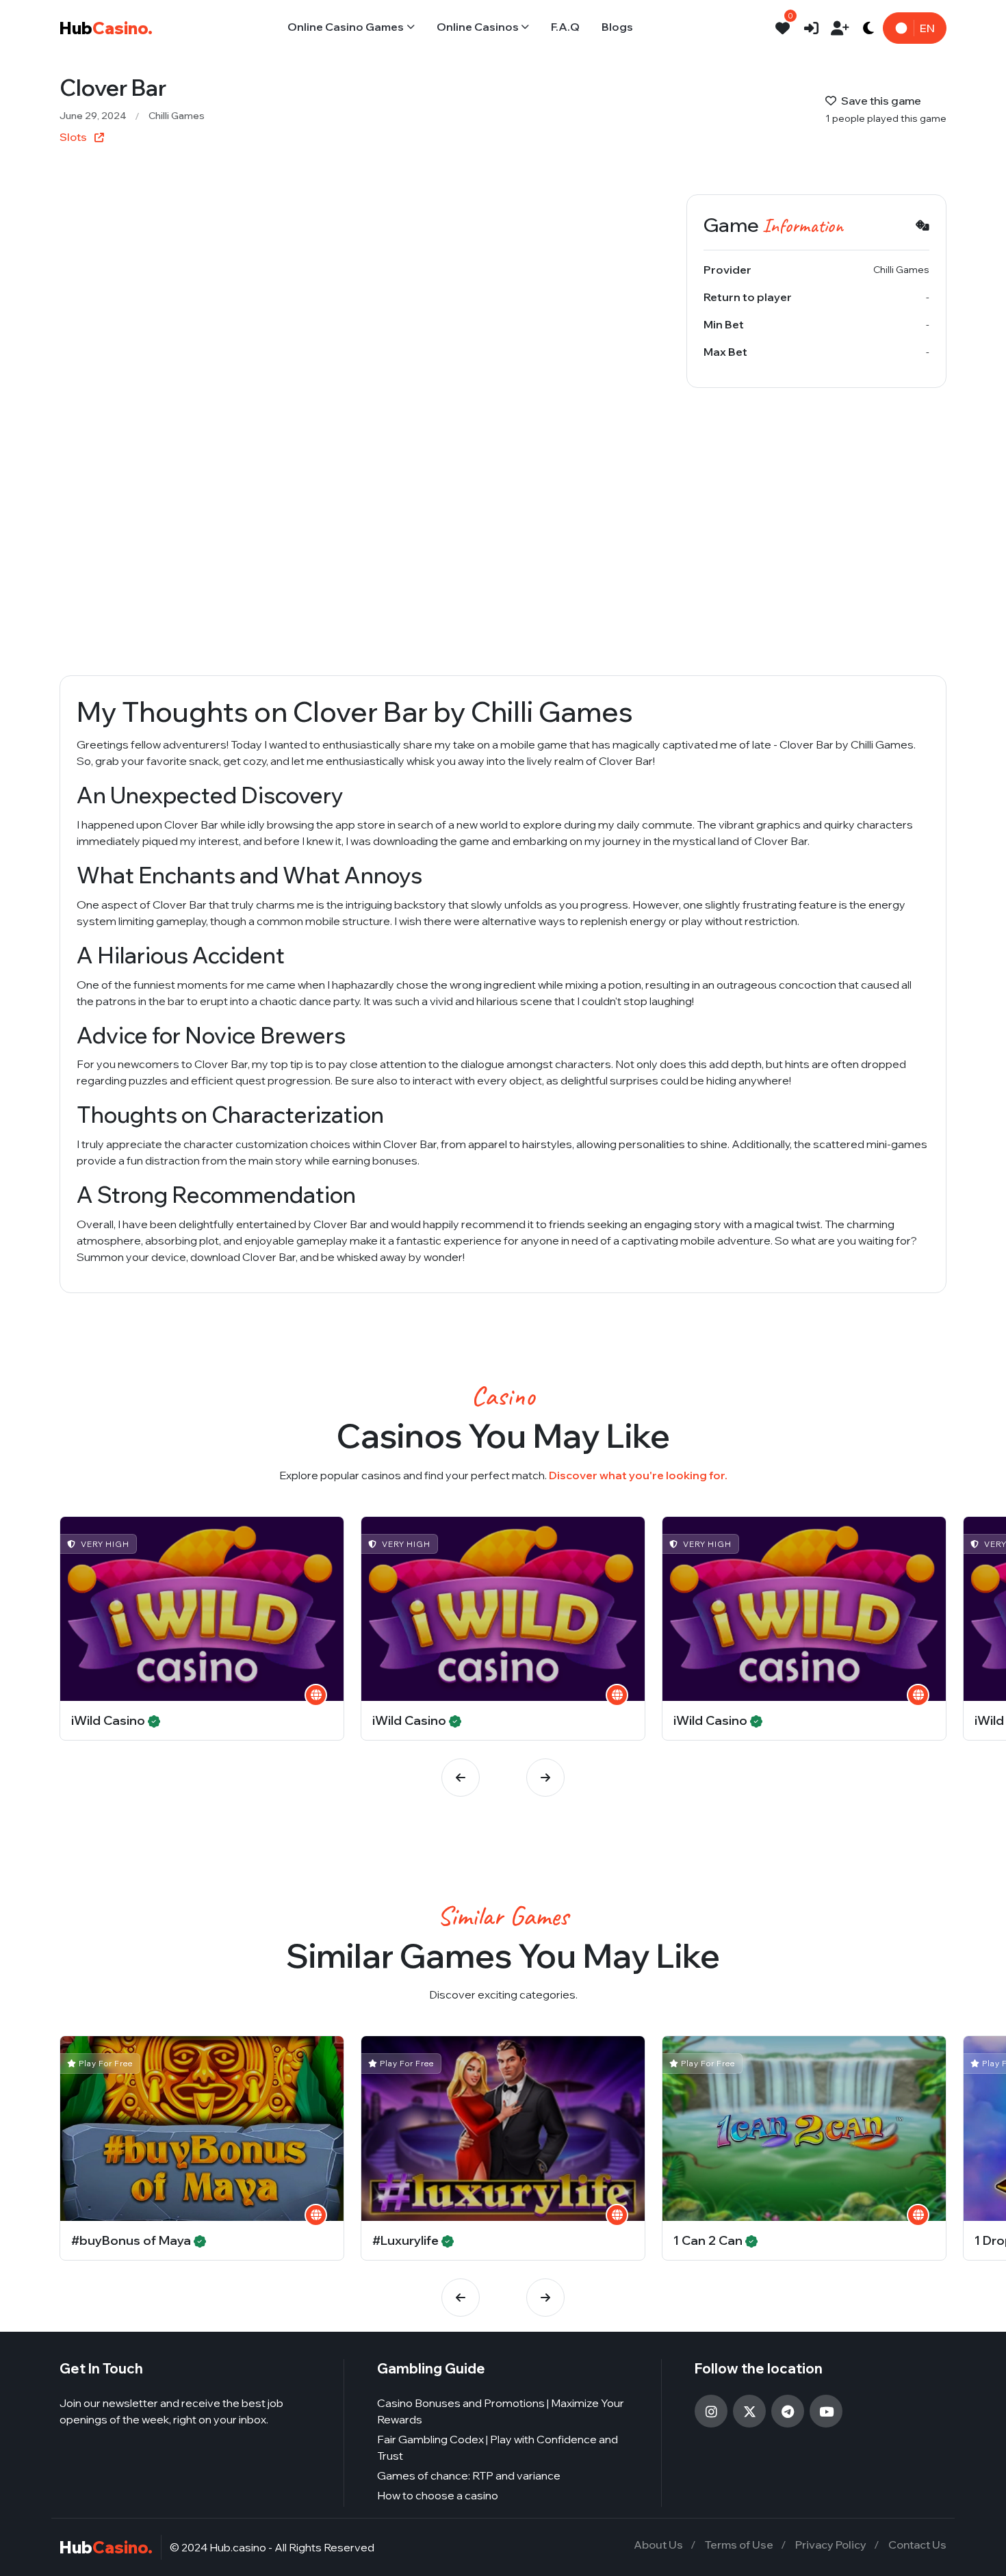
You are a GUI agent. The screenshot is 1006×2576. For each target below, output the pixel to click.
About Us (658, 2545)
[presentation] (461, 1778)
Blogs (617, 27)
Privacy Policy (831, 2545)
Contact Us (917, 2545)
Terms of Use (739, 2545)
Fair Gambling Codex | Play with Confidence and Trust (498, 2447)
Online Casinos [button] (478, 27)
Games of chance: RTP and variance (469, 2475)
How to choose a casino (438, 2495)
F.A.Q (565, 27)
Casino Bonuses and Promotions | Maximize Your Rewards (501, 2411)
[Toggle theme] (868, 28)
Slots (74, 137)
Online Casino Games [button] (346, 27)
